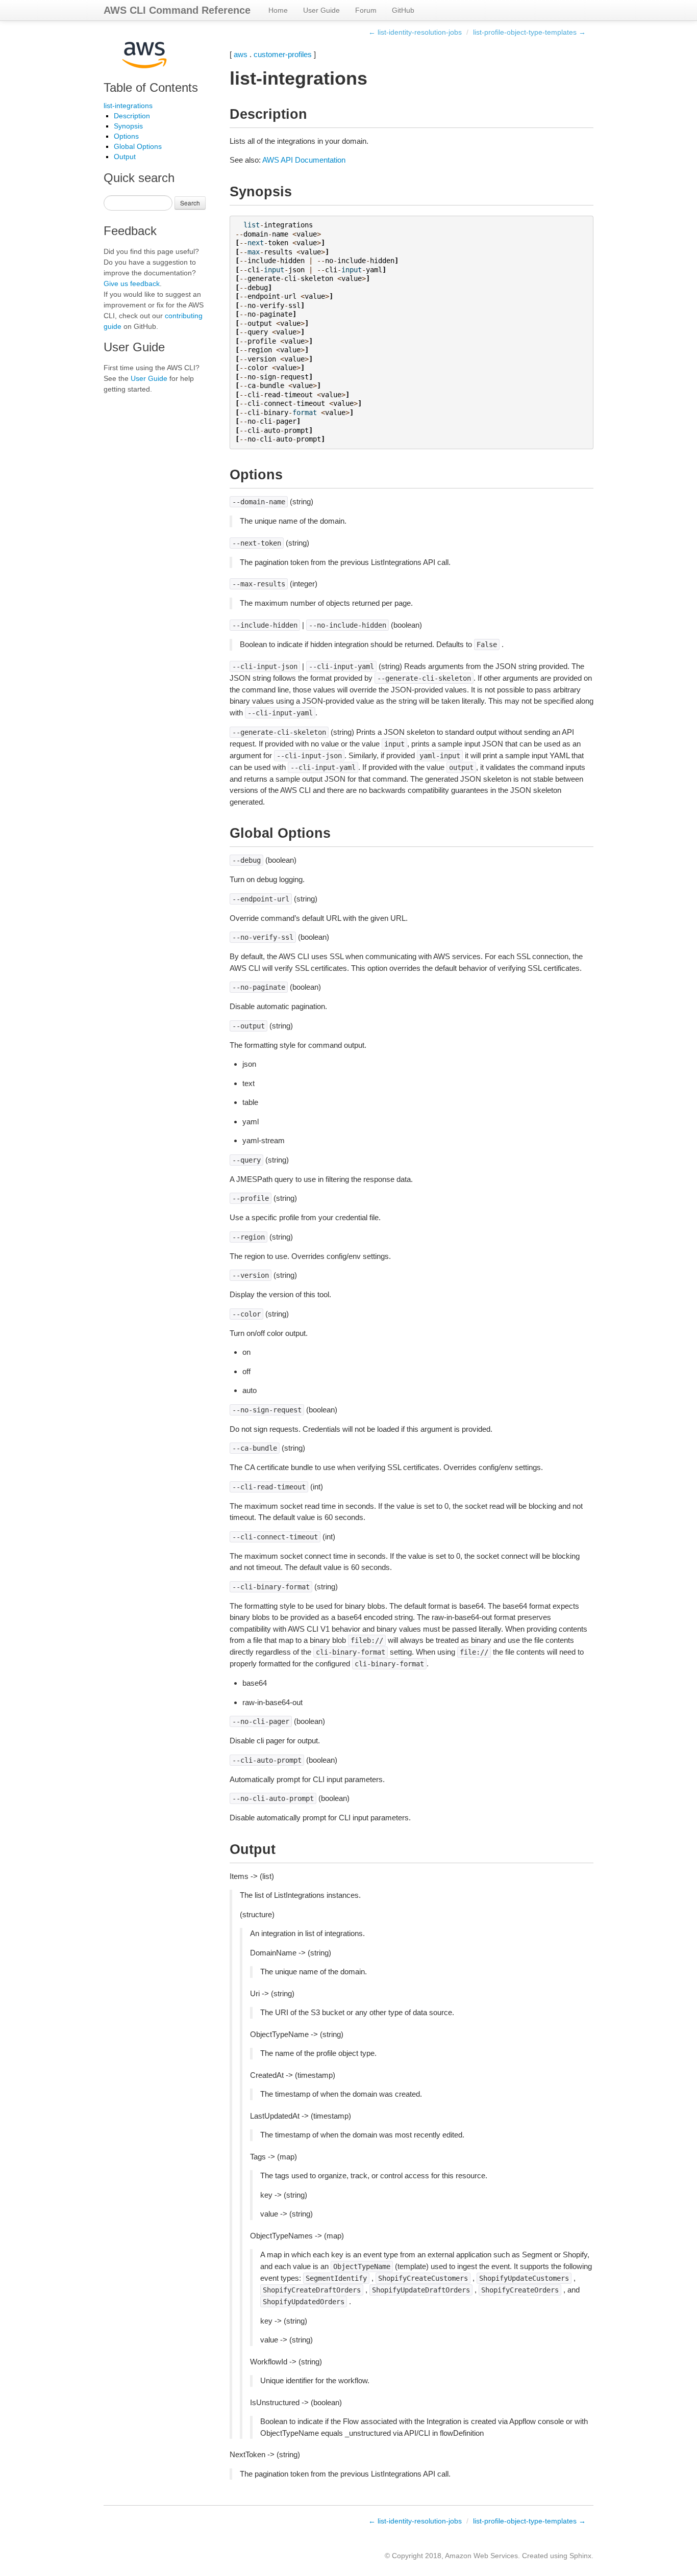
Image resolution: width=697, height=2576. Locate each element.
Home (278, 10)
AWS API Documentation (304, 160)
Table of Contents (151, 87)
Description (132, 116)
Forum (366, 10)
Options (126, 136)
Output (125, 157)
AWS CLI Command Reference (177, 10)
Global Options (138, 146)
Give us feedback (132, 284)
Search (190, 203)
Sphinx (580, 2556)
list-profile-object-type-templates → (529, 32)
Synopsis (128, 126)
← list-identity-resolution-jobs (415, 32)
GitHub (403, 10)
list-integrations (128, 106)
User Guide (321, 10)
